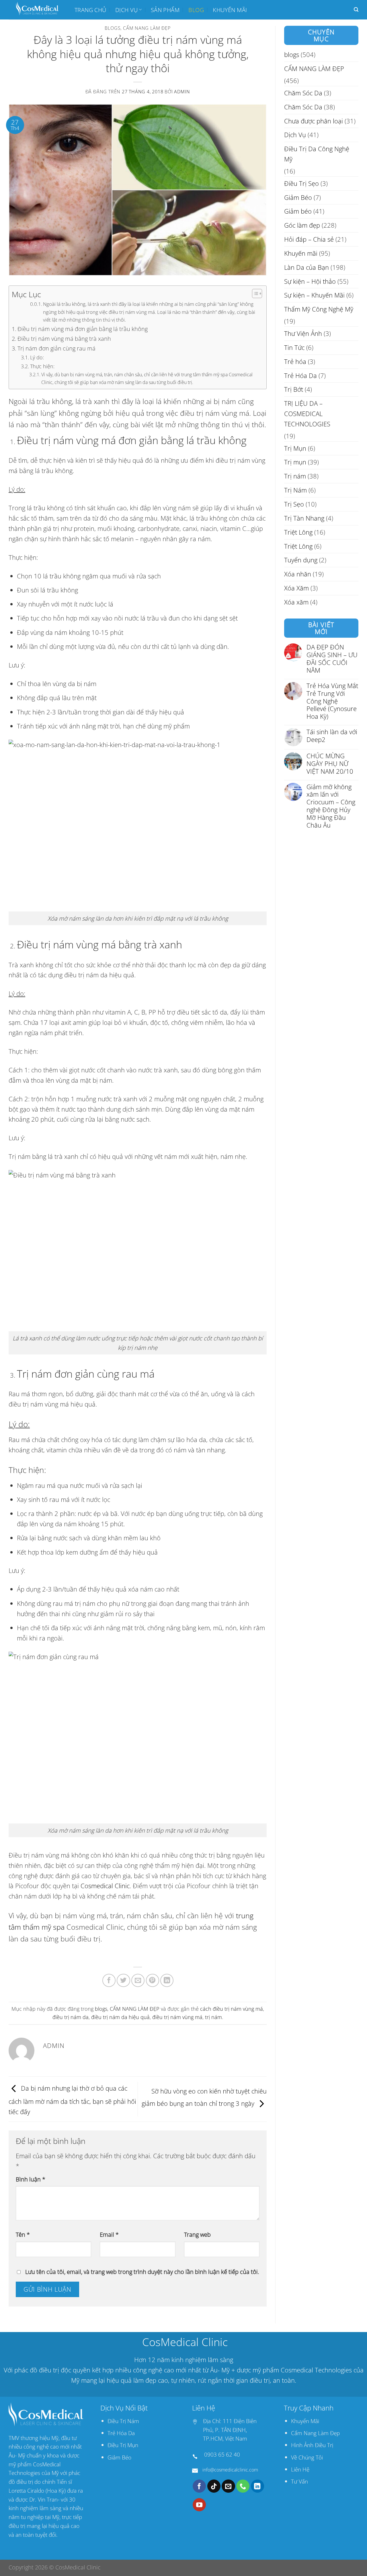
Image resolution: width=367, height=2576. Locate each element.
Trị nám (295, 476)
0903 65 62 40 (222, 2454)
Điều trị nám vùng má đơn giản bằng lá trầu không (83, 329)
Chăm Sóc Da (303, 93)
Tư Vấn (299, 2481)
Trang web (197, 2234)
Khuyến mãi (230, 10)
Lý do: (37, 357)
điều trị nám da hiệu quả (120, 2017)
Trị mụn (295, 462)
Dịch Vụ (127, 10)
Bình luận (31, 2179)
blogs (113, 28)
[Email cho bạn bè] (138, 1980)
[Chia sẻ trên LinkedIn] (167, 1980)
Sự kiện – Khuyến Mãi (314, 295)
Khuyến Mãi (305, 2421)
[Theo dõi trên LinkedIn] (257, 2486)
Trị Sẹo (294, 504)
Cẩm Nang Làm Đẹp (315, 2433)
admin (182, 92)
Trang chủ (90, 10)
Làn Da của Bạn (307, 267)
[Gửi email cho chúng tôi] (228, 2486)
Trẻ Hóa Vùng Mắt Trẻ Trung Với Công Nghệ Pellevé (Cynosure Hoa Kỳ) (332, 701)
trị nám (213, 2017)
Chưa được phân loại (314, 121)
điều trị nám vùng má (177, 2017)
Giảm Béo (298, 197)
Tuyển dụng (301, 560)
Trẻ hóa (295, 361)
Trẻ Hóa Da (300, 375)
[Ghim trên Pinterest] (153, 1980)
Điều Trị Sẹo (301, 183)
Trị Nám (295, 490)
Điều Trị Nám (123, 2421)
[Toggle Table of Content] (254, 294)
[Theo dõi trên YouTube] (199, 2505)
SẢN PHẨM (165, 10)
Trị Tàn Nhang (304, 518)
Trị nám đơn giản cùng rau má (56, 348)
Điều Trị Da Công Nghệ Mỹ (317, 154)
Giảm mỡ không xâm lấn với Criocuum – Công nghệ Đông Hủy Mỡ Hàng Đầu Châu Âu (331, 806)
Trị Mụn (295, 448)
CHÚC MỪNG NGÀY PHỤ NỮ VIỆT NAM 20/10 (330, 764)
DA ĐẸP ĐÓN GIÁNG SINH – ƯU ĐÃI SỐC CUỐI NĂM (332, 659)
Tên (23, 2234)
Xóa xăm (296, 602)
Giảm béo (298, 211)
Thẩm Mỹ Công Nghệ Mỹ (319, 309)
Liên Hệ (300, 2469)
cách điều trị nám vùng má (232, 2009)
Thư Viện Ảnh (303, 333)
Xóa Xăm (296, 588)
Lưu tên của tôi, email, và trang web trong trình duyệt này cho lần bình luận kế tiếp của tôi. (142, 2272)
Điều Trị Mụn (123, 2445)
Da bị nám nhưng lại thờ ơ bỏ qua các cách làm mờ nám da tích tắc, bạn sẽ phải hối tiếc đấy (72, 2100)
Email (109, 2234)
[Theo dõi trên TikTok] (214, 2486)
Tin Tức (294, 347)
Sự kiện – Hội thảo (310, 281)
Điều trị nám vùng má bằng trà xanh (64, 338)
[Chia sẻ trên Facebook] (109, 1980)
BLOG (196, 10)
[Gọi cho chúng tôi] (243, 2486)
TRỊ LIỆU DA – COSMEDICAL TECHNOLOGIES (307, 414)
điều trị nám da (71, 2017)
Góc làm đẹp (302, 225)
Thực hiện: (42, 366)
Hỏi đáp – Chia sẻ (309, 239)
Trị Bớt (294, 389)
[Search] (356, 10)
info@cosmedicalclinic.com (230, 2470)
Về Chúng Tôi (307, 2457)
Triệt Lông (298, 532)
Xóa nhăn (298, 574)
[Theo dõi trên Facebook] (199, 2486)
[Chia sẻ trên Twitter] (123, 1980)
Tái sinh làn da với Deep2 (332, 736)
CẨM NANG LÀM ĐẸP (147, 28)
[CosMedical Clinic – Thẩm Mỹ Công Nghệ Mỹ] (37, 10)
